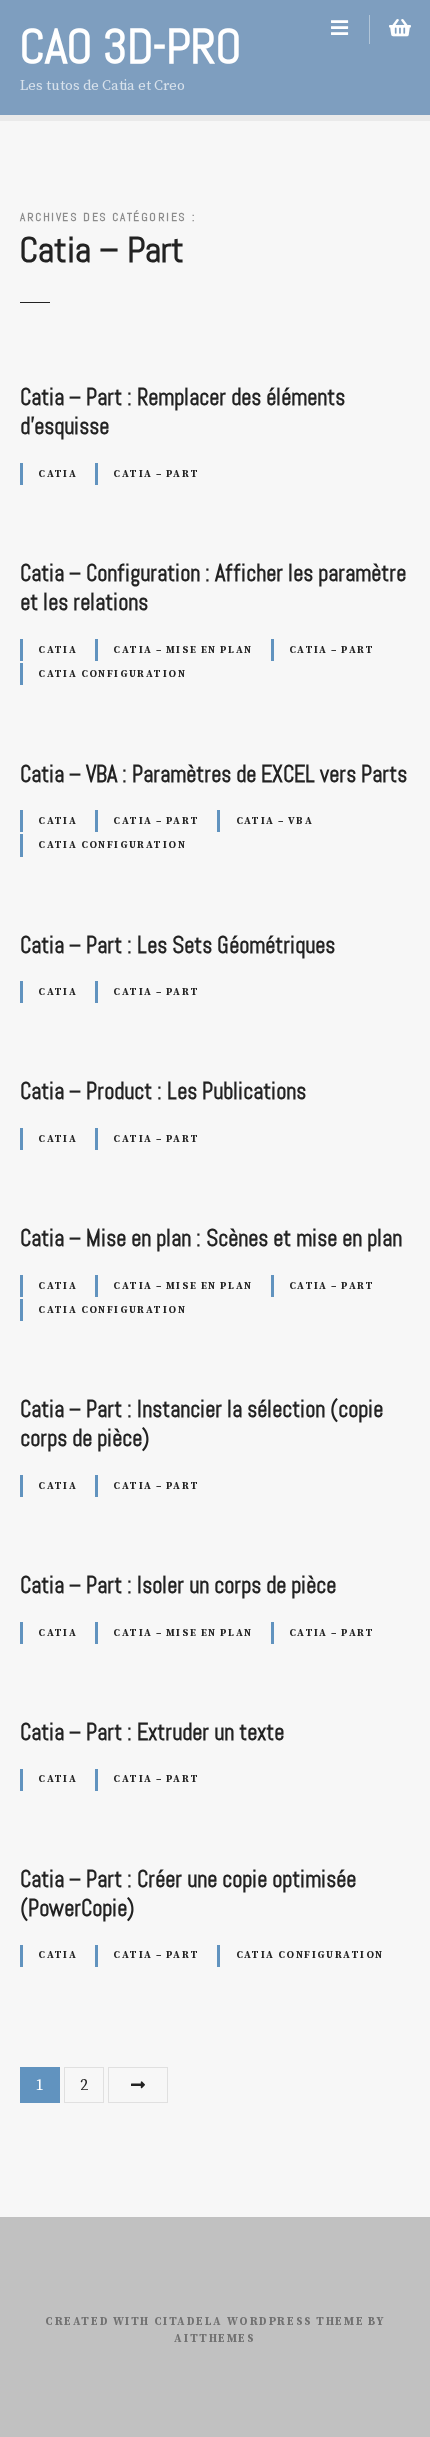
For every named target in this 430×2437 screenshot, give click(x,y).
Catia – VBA (275, 821)
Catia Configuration (112, 674)
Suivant (138, 2085)
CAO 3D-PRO (130, 46)
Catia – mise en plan (182, 650)
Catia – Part (156, 474)
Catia (57, 474)
